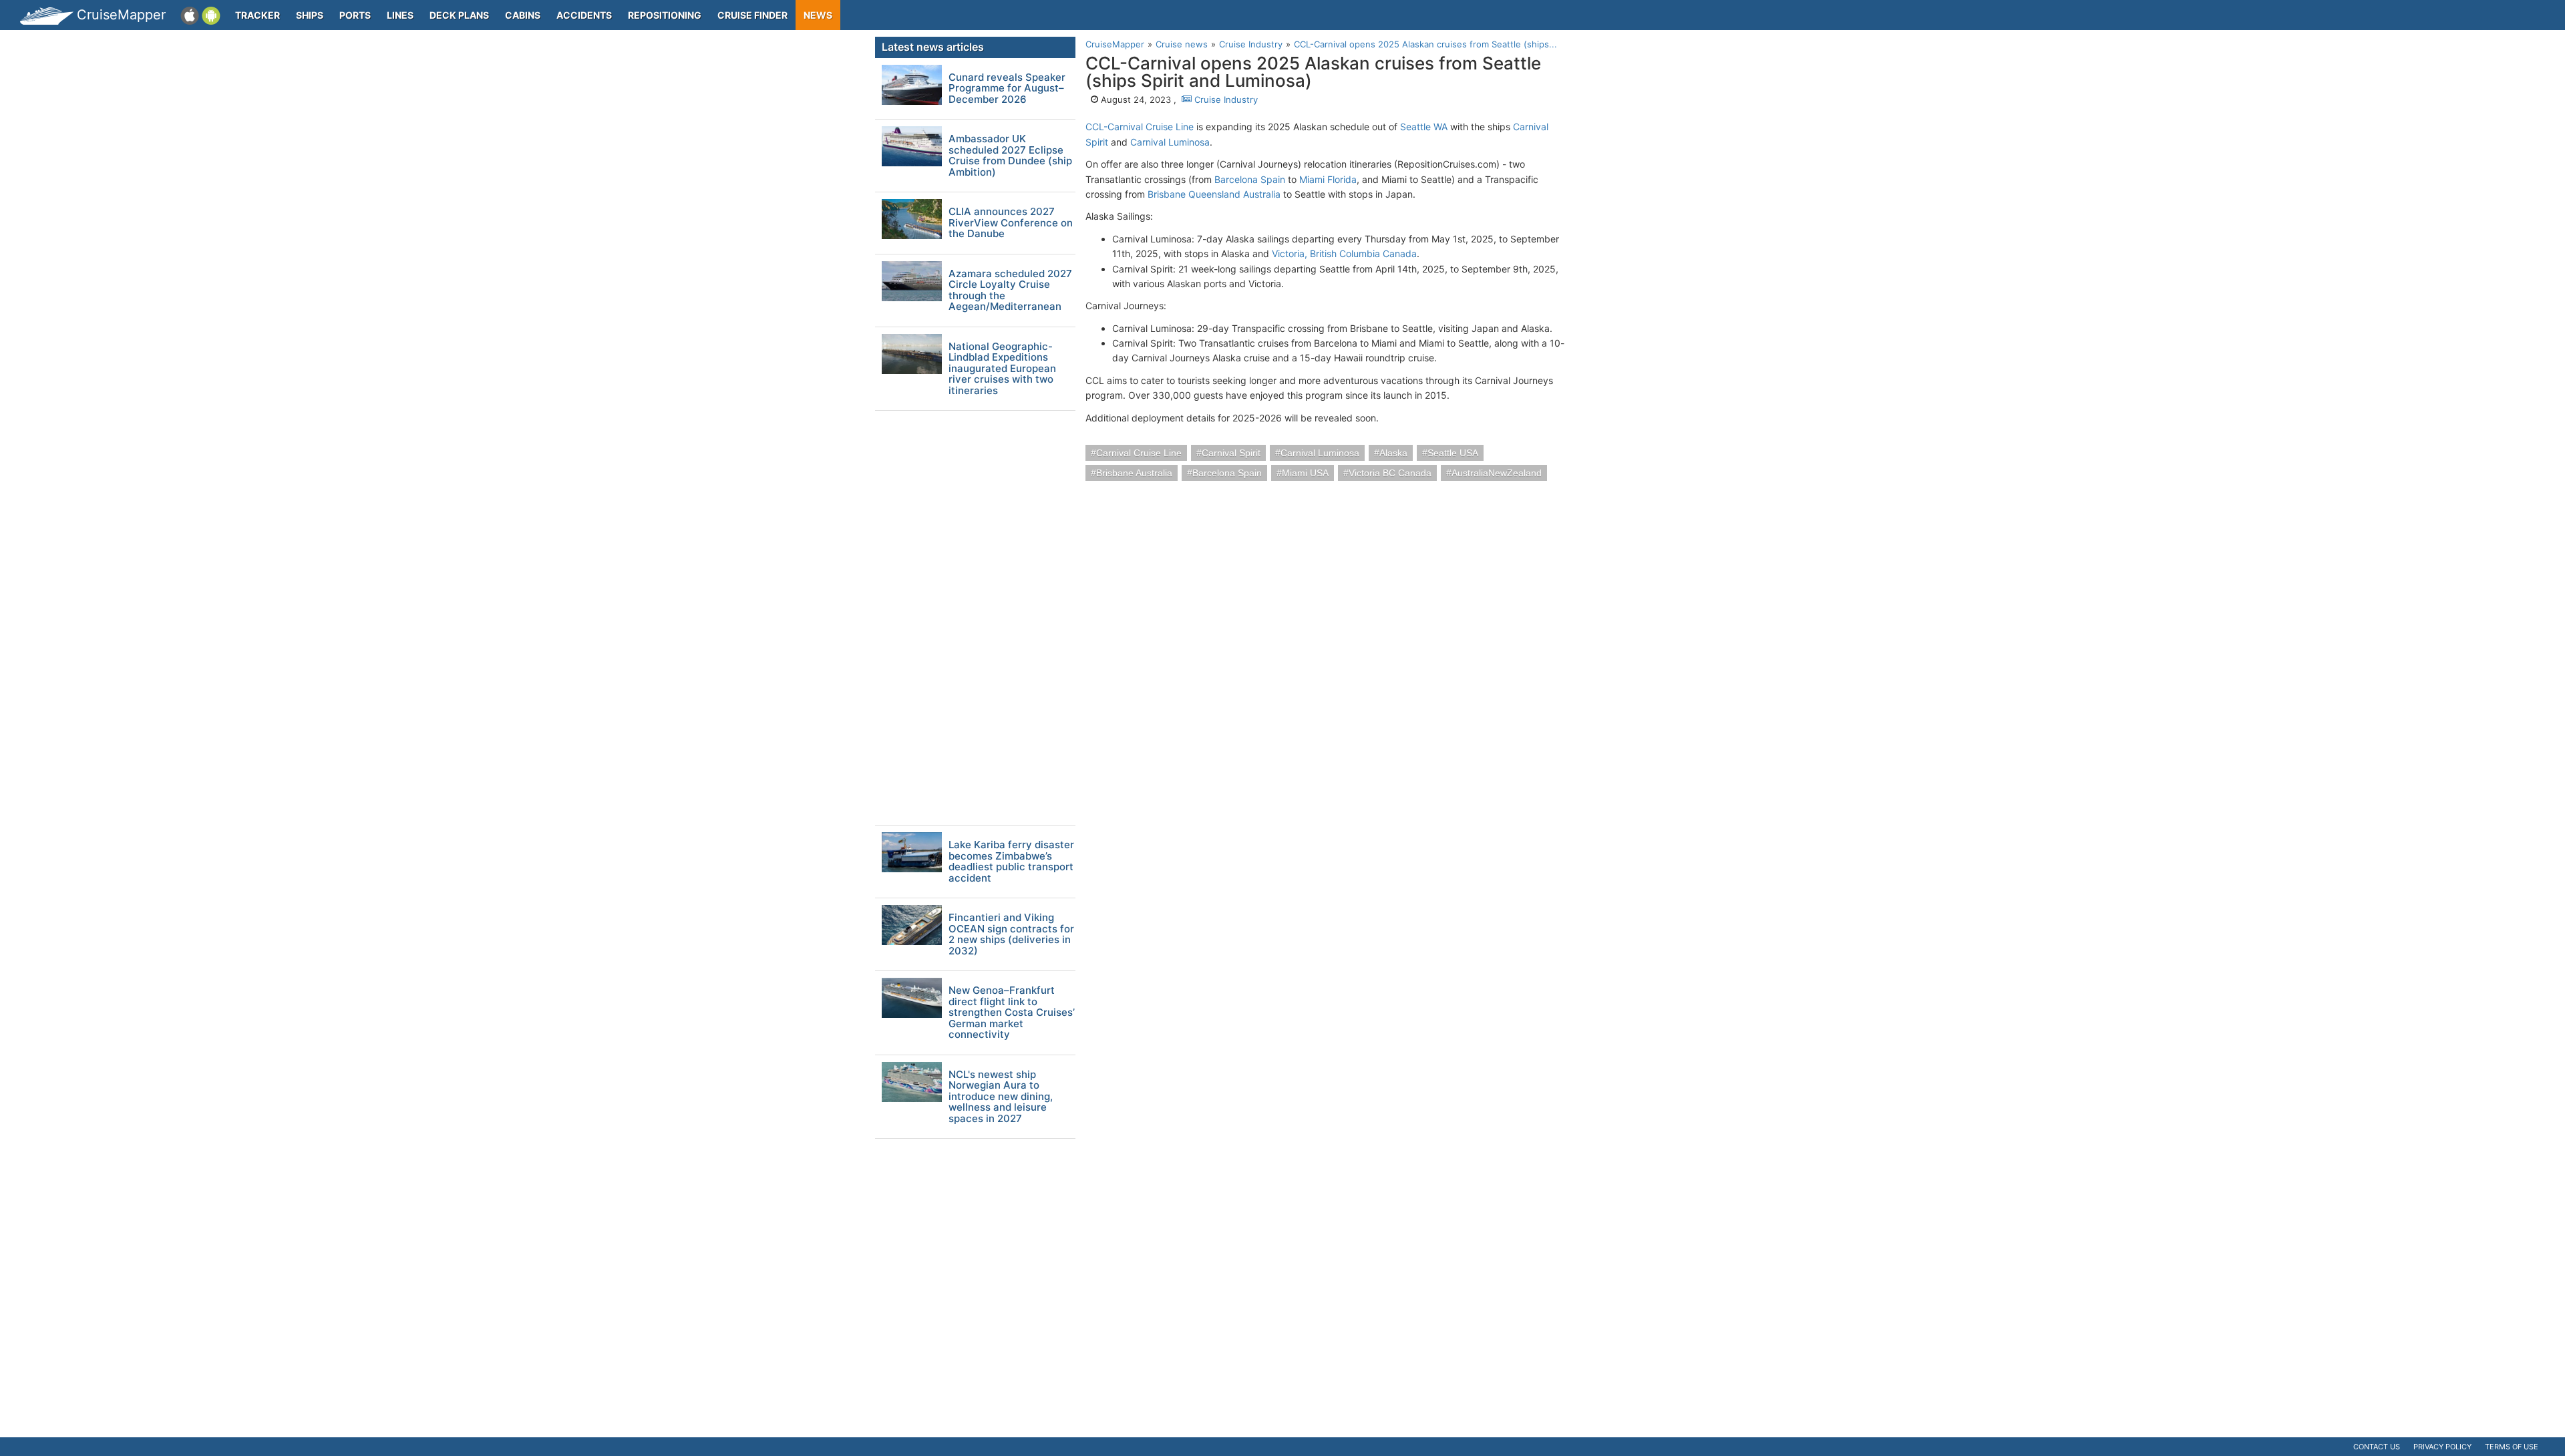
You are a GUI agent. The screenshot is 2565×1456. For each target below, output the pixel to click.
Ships (310, 15)
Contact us (2377, 1447)
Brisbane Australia (1134, 473)
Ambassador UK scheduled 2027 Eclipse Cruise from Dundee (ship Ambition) (1010, 156)
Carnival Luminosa (1170, 142)
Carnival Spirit (1231, 453)
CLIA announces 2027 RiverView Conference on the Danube (1011, 223)
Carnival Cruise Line (1139, 453)
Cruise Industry (1225, 100)
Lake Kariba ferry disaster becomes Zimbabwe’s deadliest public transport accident (1011, 862)
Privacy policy (2442, 1447)
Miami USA (1305, 473)
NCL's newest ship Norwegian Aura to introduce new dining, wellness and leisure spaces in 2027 (1001, 1097)
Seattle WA (1424, 127)
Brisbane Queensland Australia (1214, 194)
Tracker (258, 15)
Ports (355, 15)
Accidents (584, 15)
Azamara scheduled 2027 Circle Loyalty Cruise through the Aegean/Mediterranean (1010, 291)
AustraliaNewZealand (1497, 473)
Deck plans (459, 15)
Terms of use (2512, 1447)
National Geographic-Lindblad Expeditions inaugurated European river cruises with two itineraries (1002, 369)
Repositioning (665, 15)
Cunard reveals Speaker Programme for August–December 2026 (1007, 89)
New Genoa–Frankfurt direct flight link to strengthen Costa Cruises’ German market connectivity (1012, 1013)
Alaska (1393, 453)
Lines (400, 15)
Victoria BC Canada (1390, 473)
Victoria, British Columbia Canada (1344, 253)
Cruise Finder (752, 15)
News (818, 15)
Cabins (523, 15)
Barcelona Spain (1250, 179)
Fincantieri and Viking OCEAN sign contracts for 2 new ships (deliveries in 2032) (1011, 934)
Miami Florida (1328, 179)
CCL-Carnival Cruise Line (1140, 127)
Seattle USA (1453, 453)
